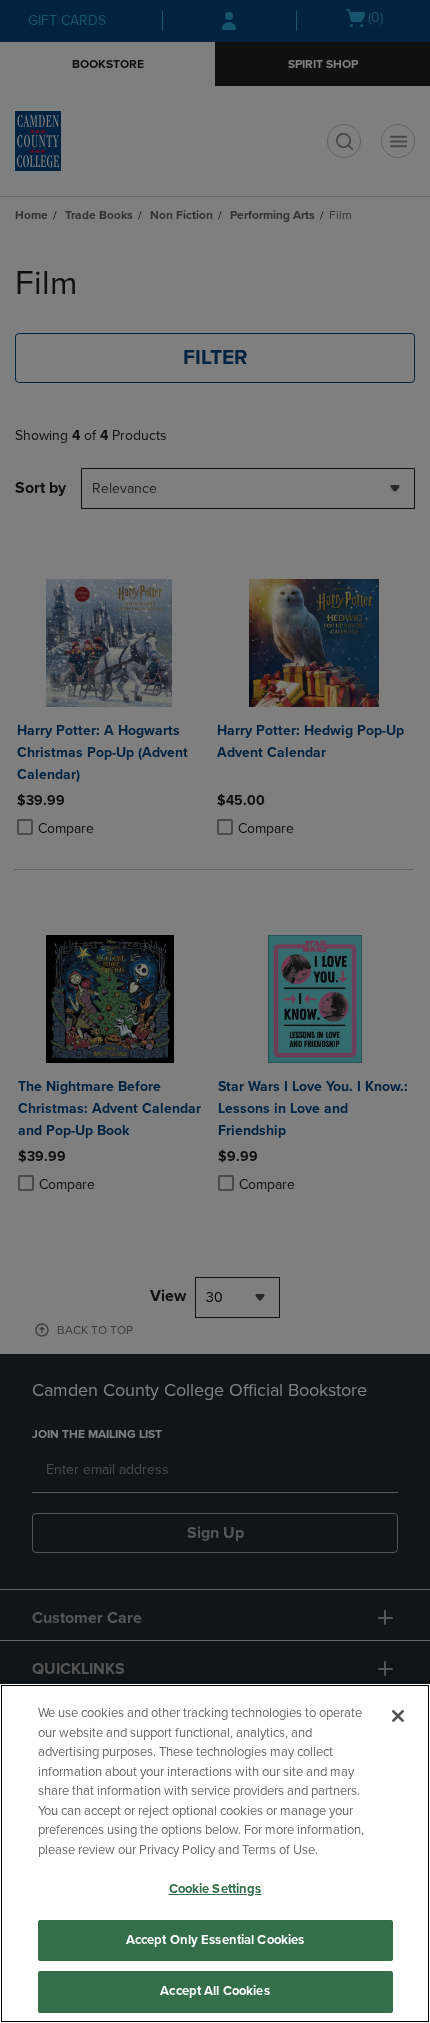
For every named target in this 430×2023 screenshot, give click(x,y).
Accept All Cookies (214, 1991)
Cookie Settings (215, 1889)
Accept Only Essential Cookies (215, 1940)
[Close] (398, 1716)
